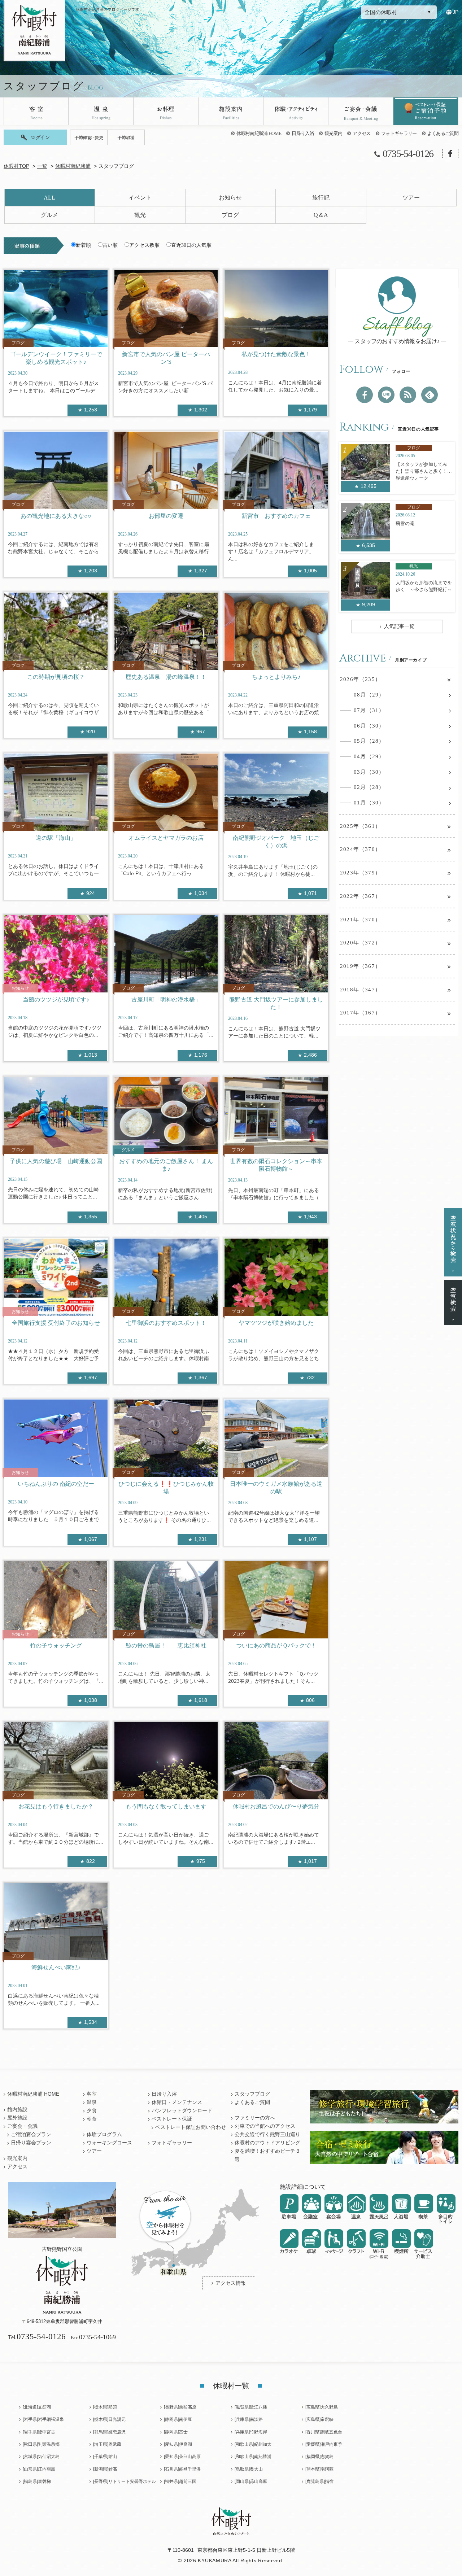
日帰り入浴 (303, 133)
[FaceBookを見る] (365, 395)
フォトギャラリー (399, 133)
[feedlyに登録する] (430, 395)
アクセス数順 (144, 245)
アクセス (361, 133)
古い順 (110, 245)
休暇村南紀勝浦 (73, 166)
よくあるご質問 (443, 133)
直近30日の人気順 (191, 245)
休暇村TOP (16, 166)
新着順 (83, 245)
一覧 (42, 166)
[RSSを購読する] (408, 395)
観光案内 (333, 133)
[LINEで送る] (386, 395)
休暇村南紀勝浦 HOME (259, 133)
